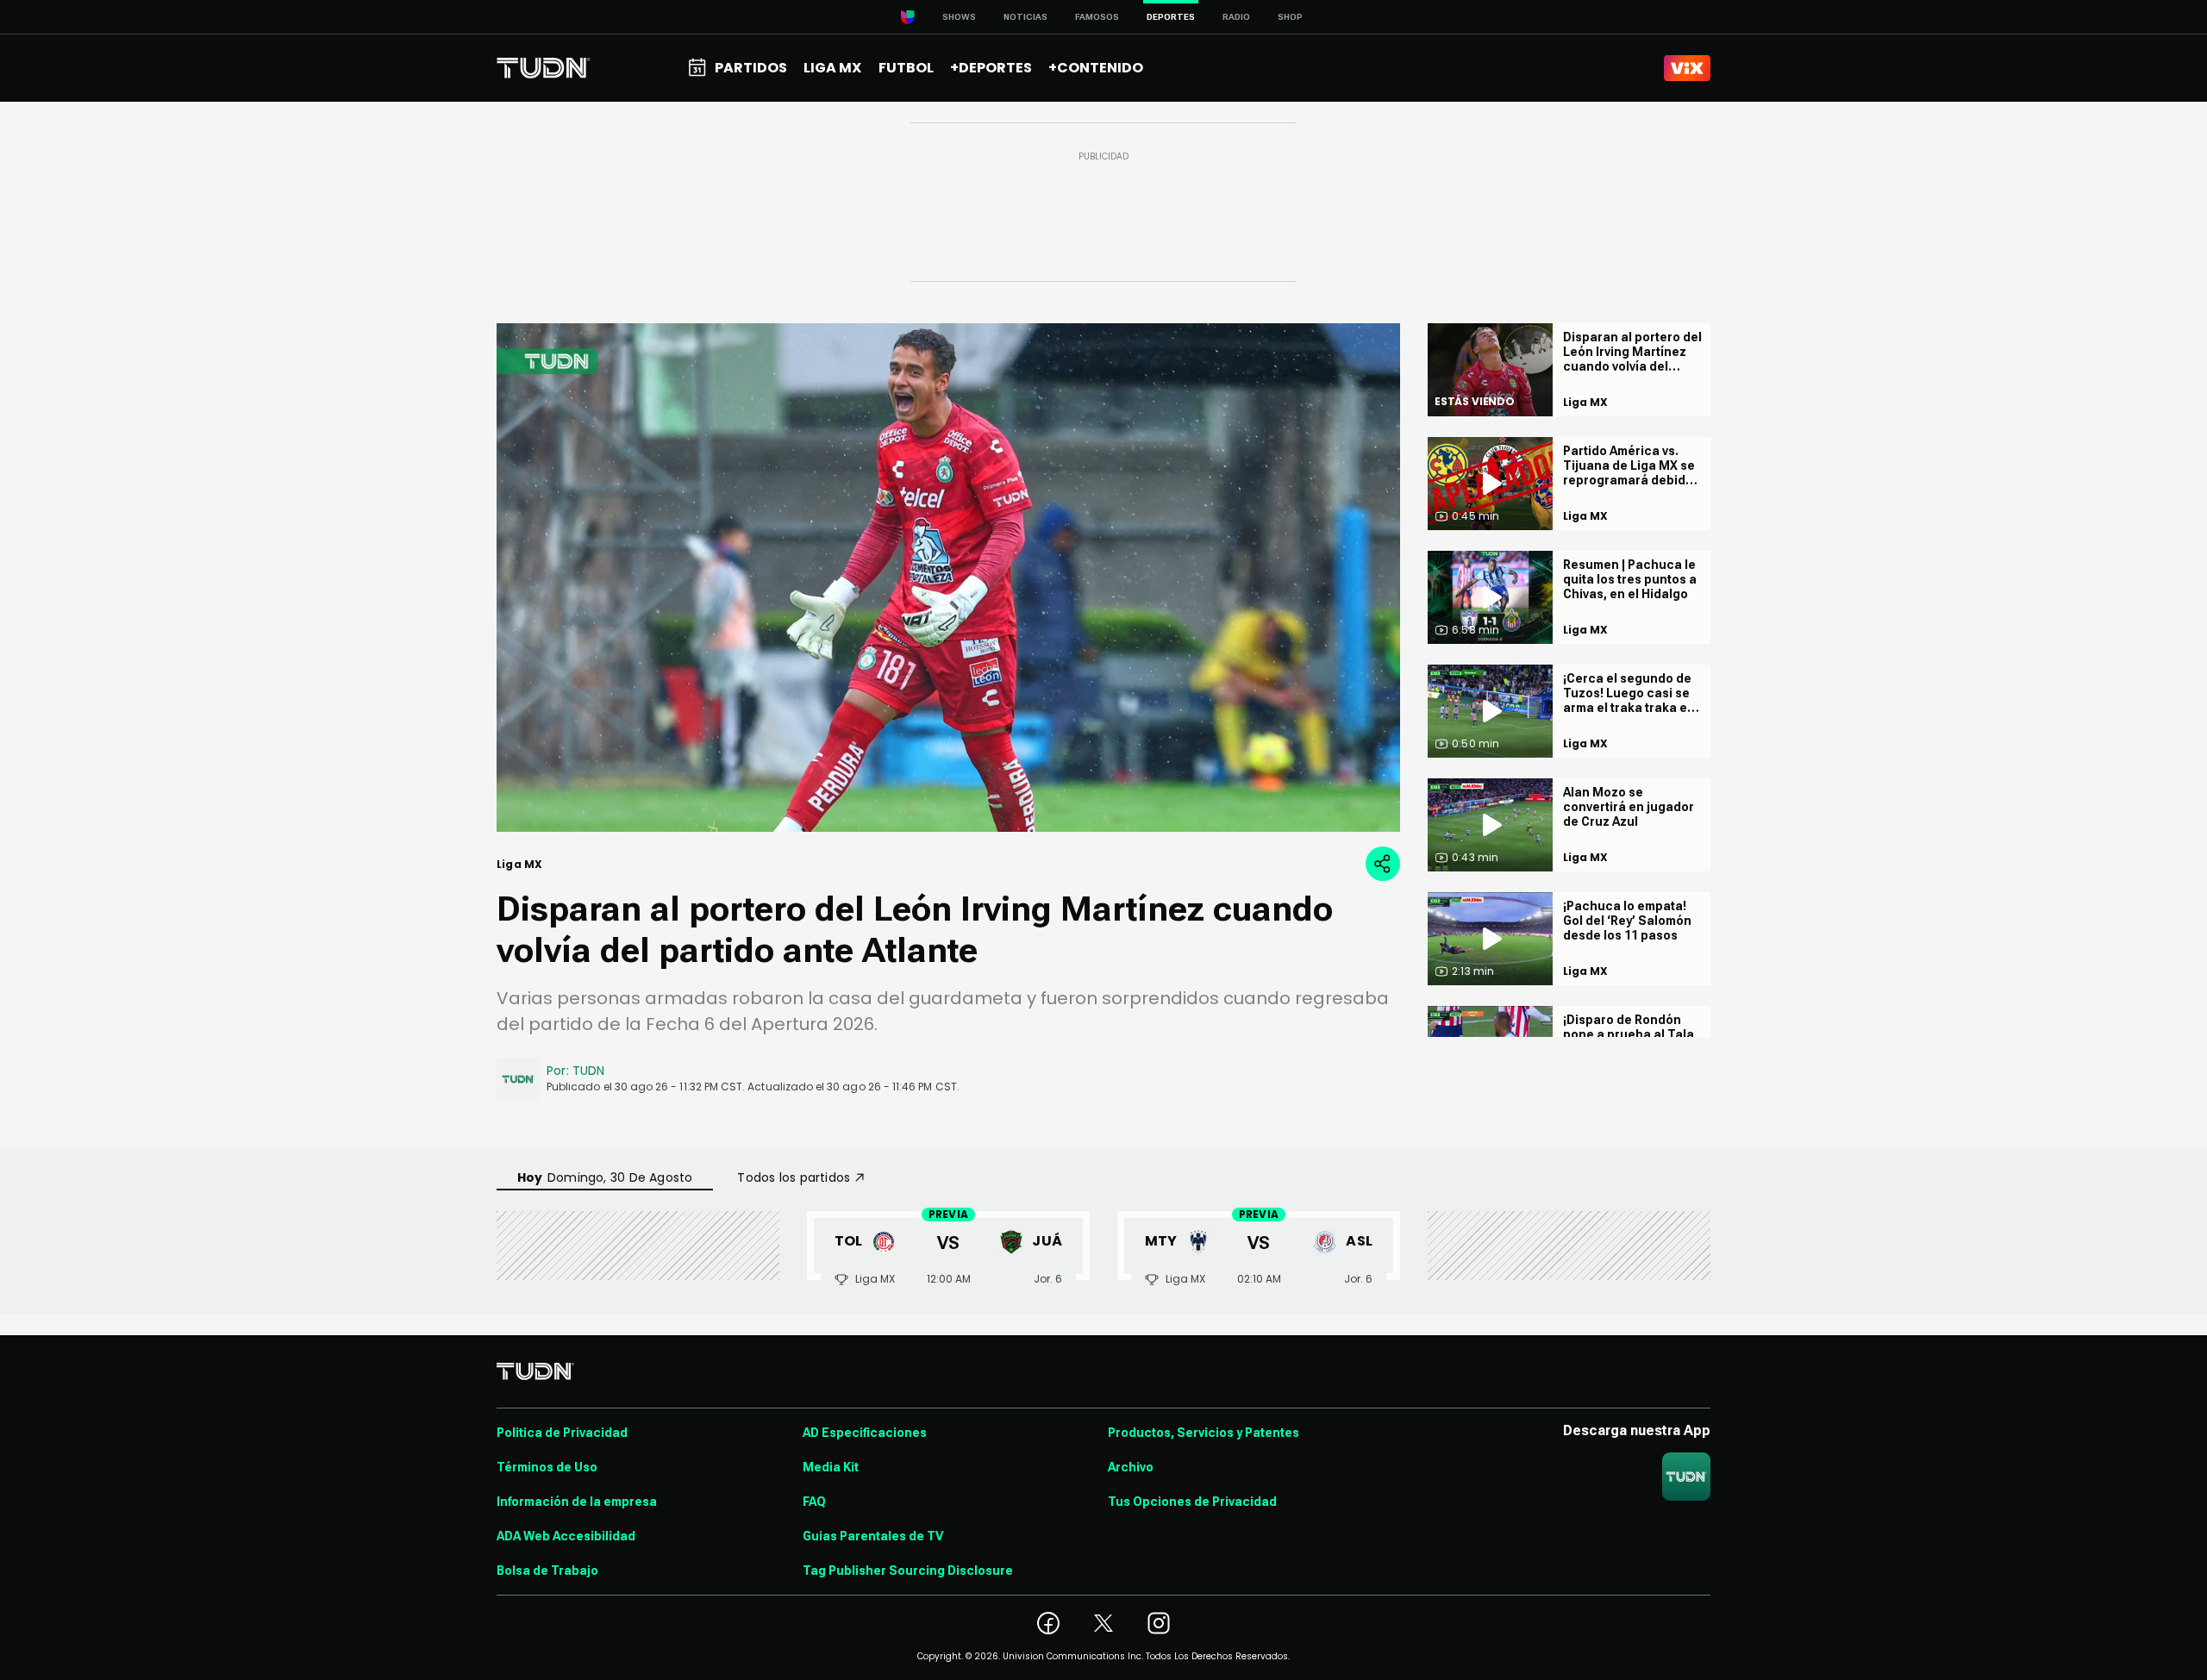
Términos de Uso (547, 1467)
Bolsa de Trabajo (547, 1571)
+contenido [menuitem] (1096, 68)
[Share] (1383, 864)
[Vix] (1687, 68)
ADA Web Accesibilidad (566, 1536)
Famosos (1097, 17)
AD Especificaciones (865, 1433)
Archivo (1131, 1467)
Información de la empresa (577, 1502)
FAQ (814, 1502)
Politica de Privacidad (562, 1433)
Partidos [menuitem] (751, 68)
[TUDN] (544, 68)
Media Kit (831, 1467)
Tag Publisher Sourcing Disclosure (908, 1571)
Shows (959, 17)
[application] (948, 578)
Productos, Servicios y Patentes (1204, 1433)
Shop (1290, 17)
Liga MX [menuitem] (832, 68)
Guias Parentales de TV (873, 1536)
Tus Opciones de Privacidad (1192, 1502)
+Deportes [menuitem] (991, 68)
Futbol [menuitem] (906, 68)
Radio (1236, 17)
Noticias (1025, 17)
